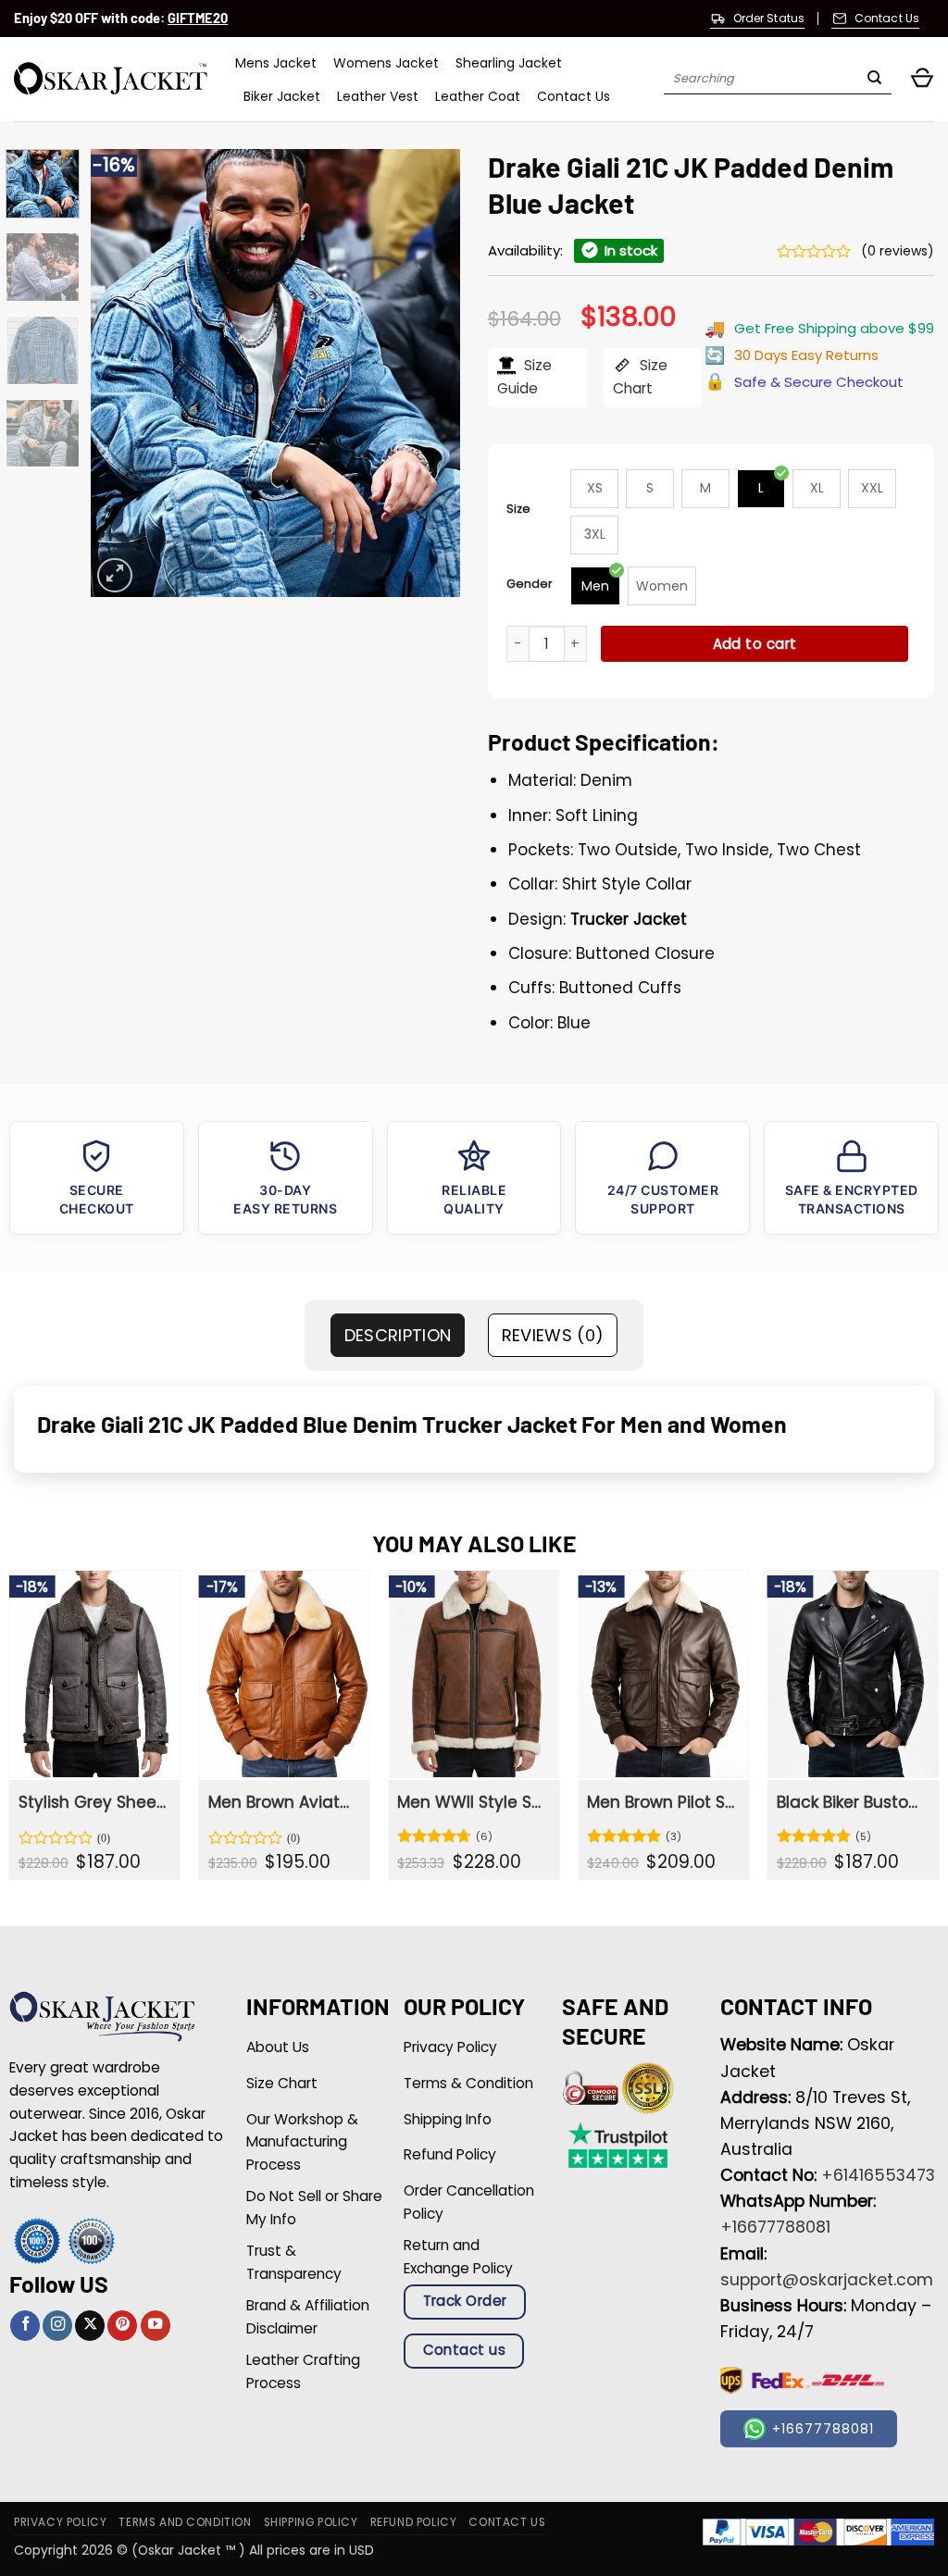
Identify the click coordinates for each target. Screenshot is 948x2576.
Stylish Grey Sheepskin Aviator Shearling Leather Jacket (94, 1802)
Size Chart (640, 377)
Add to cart (755, 644)
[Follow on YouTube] (156, 2326)
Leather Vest (378, 96)
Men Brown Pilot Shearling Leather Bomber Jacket (662, 1802)
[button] (922, 79)
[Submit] (874, 80)
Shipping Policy (311, 2522)
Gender (530, 584)
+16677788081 (775, 2227)
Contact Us (574, 96)
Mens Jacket (276, 63)
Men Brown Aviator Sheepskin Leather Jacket (283, 1802)
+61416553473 (878, 2175)
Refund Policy (414, 2522)
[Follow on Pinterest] (122, 2326)
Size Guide (524, 377)
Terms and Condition (185, 2522)
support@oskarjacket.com (827, 2280)
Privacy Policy (60, 2522)
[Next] (430, 373)
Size (518, 509)
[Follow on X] (90, 2326)
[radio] (594, 489)
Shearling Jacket (509, 63)
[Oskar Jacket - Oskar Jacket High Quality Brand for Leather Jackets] (111, 79)
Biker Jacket (282, 96)
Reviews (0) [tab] (553, 1335)
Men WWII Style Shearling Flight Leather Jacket (472, 1802)
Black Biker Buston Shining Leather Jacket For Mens (852, 1802)
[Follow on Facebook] (25, 2326)
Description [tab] (398, 1335)
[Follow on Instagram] (57, 2326)
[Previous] (122, 373)
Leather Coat (478, 96)
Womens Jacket (386, 63)
